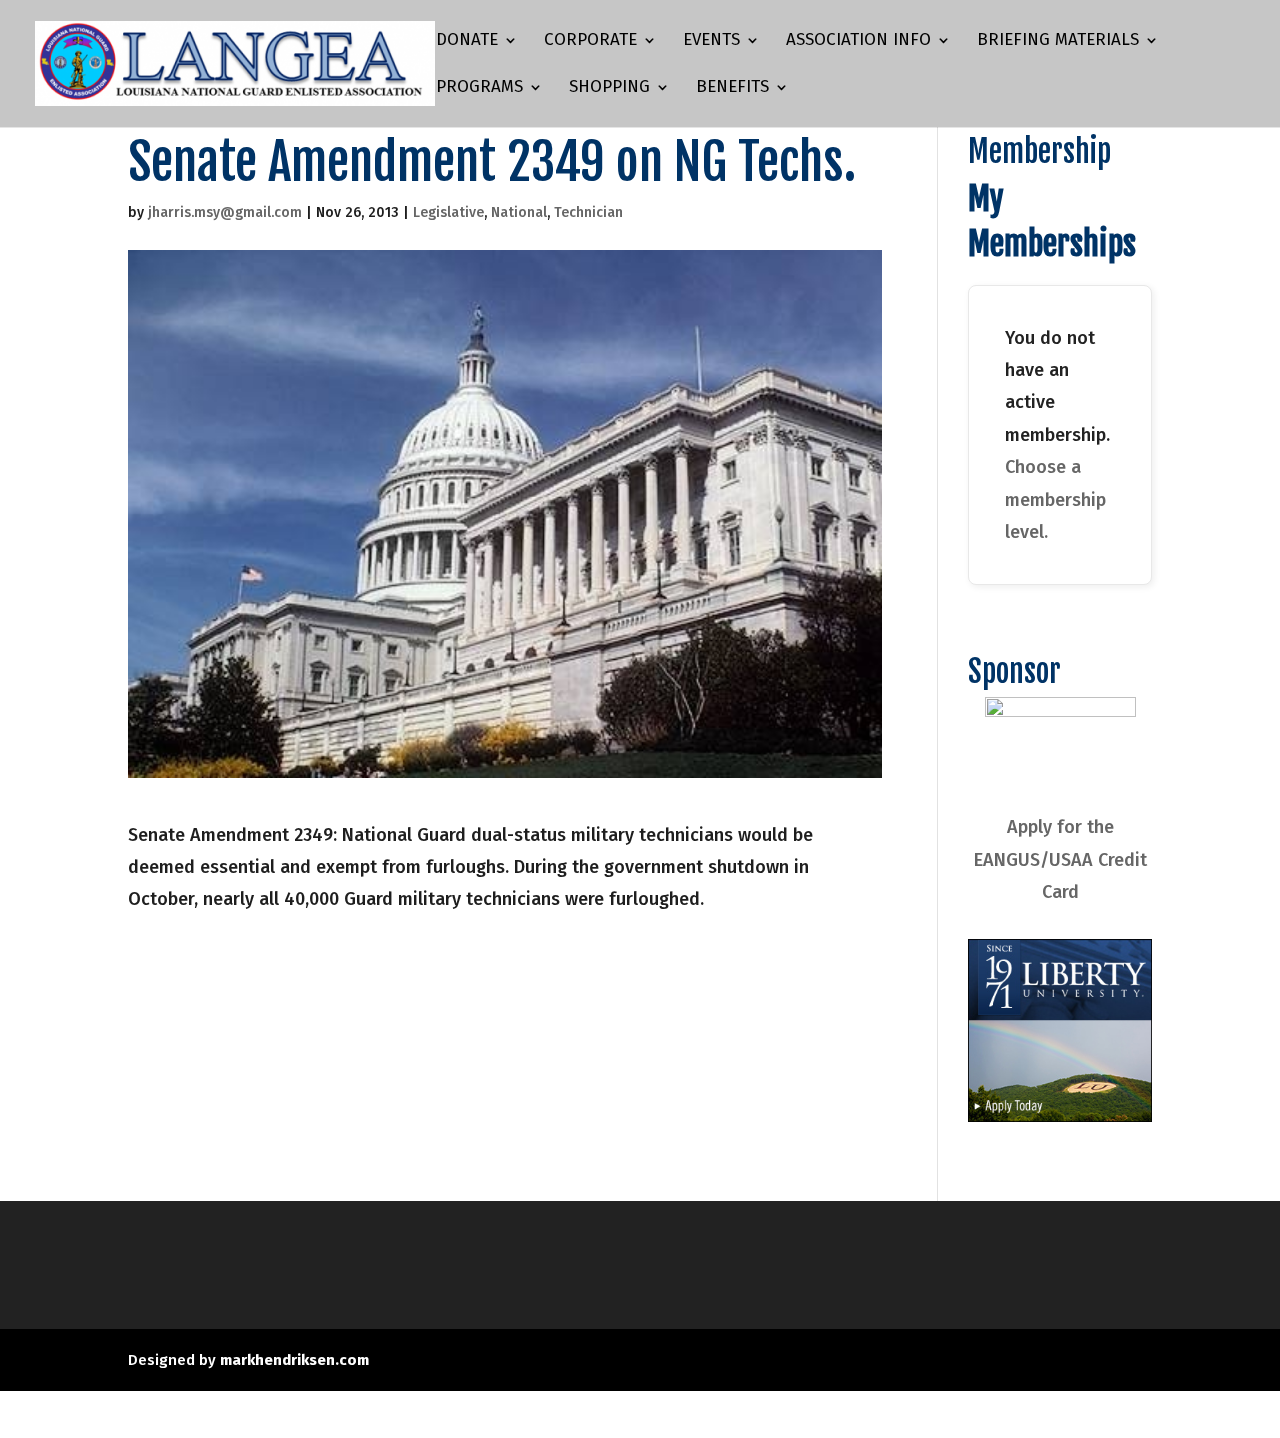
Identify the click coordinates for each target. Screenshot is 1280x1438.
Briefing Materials (1058, 41)
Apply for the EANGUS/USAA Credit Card (1060, 859)
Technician (588, 212)
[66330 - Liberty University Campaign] (1060, 1116)
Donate (467, 41)
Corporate (590, 41)
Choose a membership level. (1055, 499)
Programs (479, 88)
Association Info (858, 41)
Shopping (609, 88)
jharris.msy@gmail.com (225, 212)
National (519, 212)
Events (711, 41)
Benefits (732, 88)
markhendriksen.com (294, 1360)
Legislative (448, 212)
